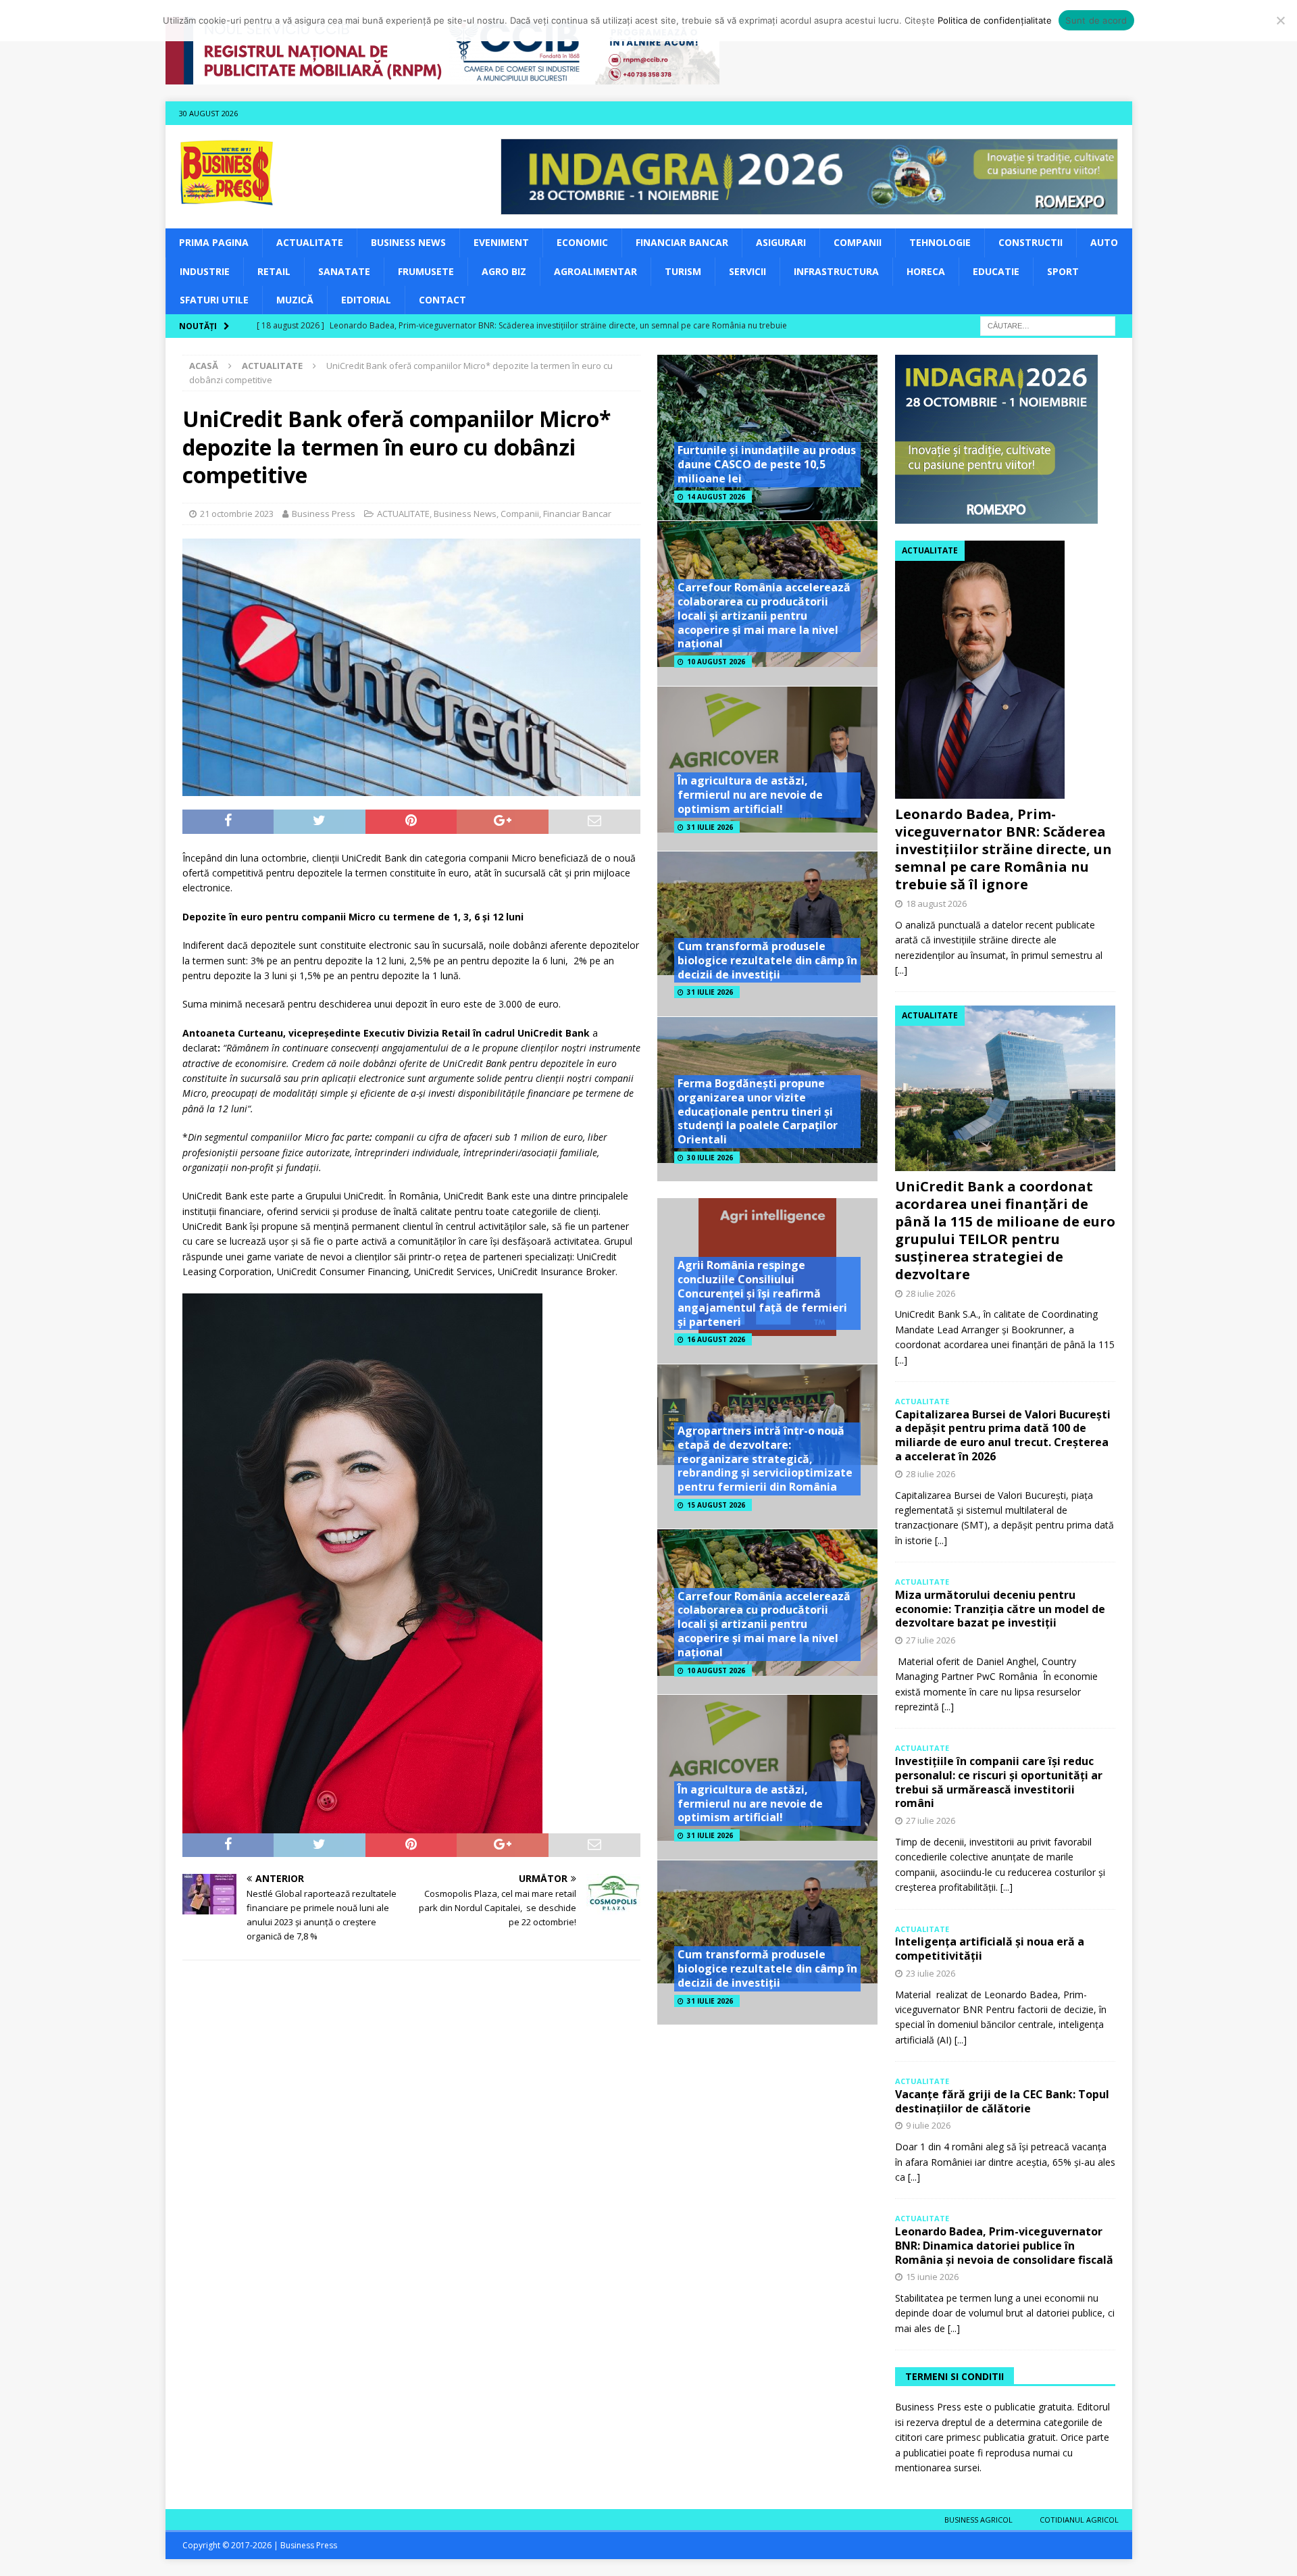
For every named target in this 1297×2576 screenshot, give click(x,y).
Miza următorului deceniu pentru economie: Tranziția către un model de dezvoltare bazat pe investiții (1000, 1609)
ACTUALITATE (310, 242)
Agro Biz (504, 271)
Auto (1104, 242)
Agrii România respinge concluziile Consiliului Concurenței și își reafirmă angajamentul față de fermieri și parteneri (762, 1293)
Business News (408, 242)
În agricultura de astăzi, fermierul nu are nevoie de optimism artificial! (750, 795)
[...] (901, 970)
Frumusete (426, 271)
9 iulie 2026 (928, 2125)
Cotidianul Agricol (1079, 2520)
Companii (858, 242)
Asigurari (781, 242)
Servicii (747, 271)
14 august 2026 (716, 497)
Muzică (295, 300)
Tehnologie (940, 242)
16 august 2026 (716, 1339)
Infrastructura (836, 271)
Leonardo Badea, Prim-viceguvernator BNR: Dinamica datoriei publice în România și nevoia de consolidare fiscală (1004, 2246)
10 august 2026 (716, 662)
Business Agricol (978, 2520)
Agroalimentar (595, 271)
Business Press (324, 514)
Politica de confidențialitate (995, 20)
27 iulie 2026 (931, 1640)
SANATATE (344, 271)
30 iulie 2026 (710, 1158)
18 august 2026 (936, 903)
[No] (1280, 20)
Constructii (1031, 242)
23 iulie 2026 (931, 1973)
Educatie (996, 271)
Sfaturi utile (214, 300)
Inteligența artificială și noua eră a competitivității (990, 1949)
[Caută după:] (1048, 325)
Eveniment (501, 242)
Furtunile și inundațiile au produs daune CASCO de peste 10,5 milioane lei (767, 464)
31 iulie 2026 (710, 827)
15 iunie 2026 (932, 2277)
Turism (683, 271)
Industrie (205, 271)
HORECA (926, 271)
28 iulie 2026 (931, 1293)
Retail (274, 271)
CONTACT (442, 300)
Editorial (366, 300)
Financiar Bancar (682, 242)
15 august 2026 (716, 1505)
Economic (582, 242)
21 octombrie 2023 (237, 514)
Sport (1063, 271)
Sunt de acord (1096, 20)
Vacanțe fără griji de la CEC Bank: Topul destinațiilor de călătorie (1002, 2101)
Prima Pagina (214, 242)
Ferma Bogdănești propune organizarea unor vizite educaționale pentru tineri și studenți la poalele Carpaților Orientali (758, 1111)
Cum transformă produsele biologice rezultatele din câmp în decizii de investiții (767, 960)
